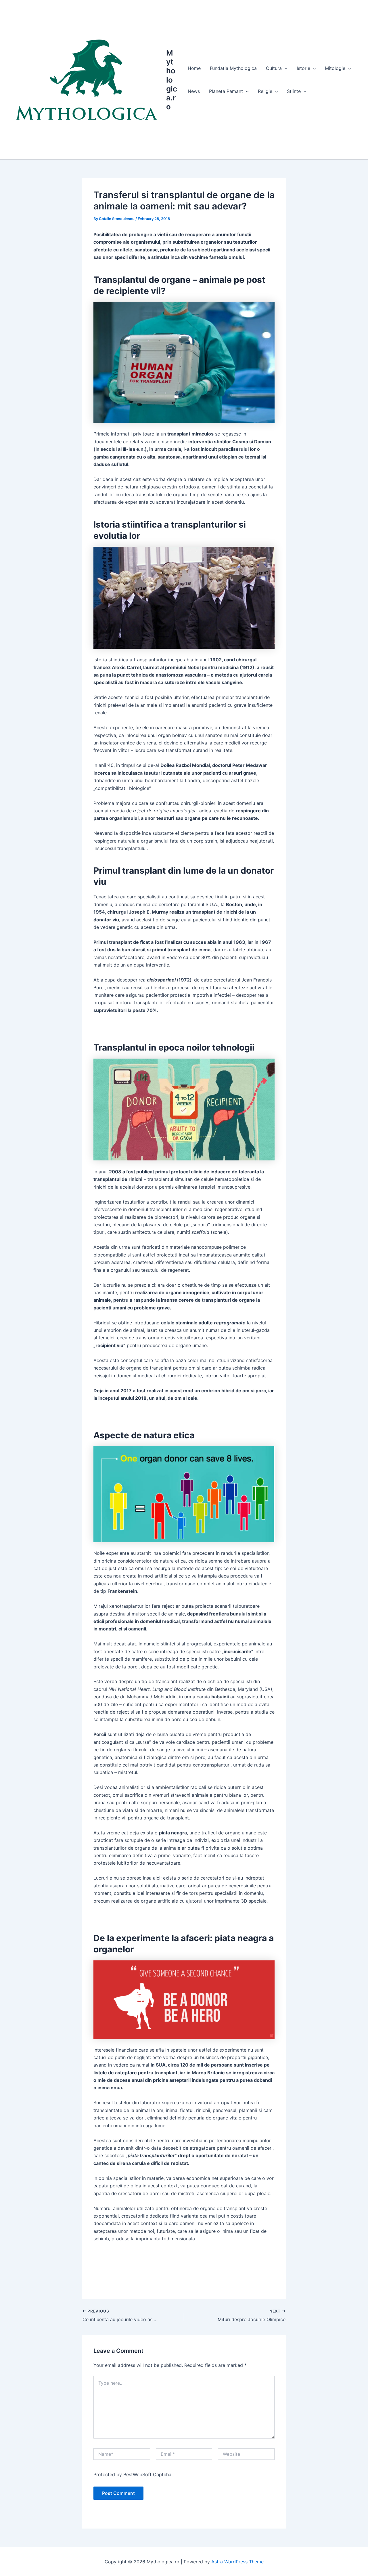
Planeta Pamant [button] (226, 91)
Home (194, 68)
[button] (285, 68)
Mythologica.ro (172, 80)
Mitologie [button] (335, 68)
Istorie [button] (303, 68)
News (194, 91)
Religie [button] (265, 91)
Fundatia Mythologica (233, 68)
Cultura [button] (274, 68)
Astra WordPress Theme (237, 2562)
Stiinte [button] (294, 91)
